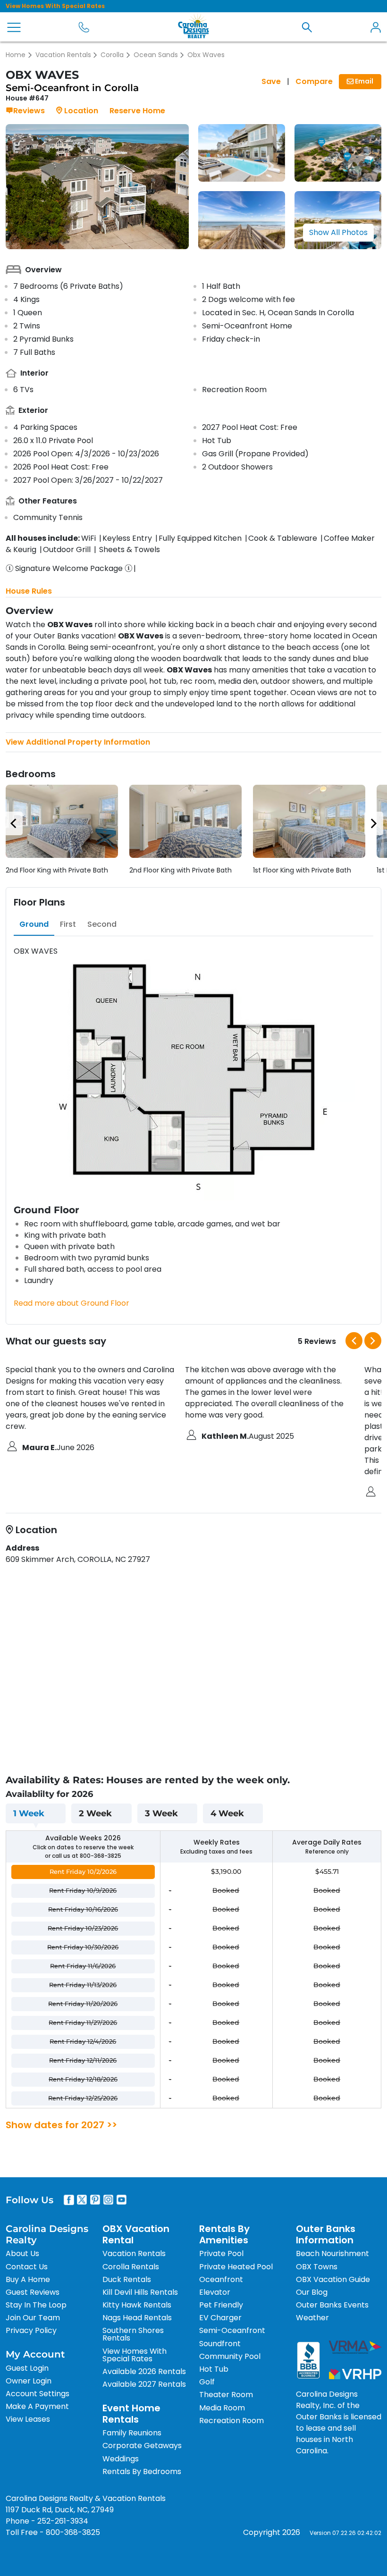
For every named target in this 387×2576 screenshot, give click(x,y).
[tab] (34, 924)
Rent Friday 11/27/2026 (83, 2022)
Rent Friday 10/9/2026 (83, 1890)
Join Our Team (33, 2318)
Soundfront (220, 2344)
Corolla (112, 55)
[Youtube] (122, 2200)
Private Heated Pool (236, 2267)
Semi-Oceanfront (232, 2330)
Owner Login (29, 2381)
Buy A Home (28, 2279)
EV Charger (220, 2318)
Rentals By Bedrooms (142, 2471)
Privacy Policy (31, 2330)
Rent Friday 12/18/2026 (83, 2079)
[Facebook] (69, 2200)
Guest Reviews (33, 2292)
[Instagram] (109, 2200)
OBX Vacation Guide (333, 2279)
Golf (207, 2382)
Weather (312, 2318)
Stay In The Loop (36, 2305)
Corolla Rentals (131, 2267)
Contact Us (27, 2267)
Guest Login (27, 2368)
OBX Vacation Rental (136, 2234)
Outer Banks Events (332, 2305)
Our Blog (312, 2292)
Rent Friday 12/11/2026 (83, 2060)
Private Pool (221, 2253)
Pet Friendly (221, 2305)
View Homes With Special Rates (55, 6)
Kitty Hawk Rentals (137, 2305)
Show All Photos (338, 232)
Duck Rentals (127, 2279)
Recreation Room (231, 2421)
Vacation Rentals (63, 55)
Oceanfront (221, 2279)
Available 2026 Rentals (144, 2371)
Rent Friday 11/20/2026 (83, 2004)
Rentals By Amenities (224, 2234)
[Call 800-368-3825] (84, 27)
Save (271, 81)
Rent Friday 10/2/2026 (83, 1871)
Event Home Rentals (131, 2414)
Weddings (121, 2459)
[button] (307, 27)
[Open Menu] (14, 27)
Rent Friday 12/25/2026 (83, 2098)
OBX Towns (317, 2267)
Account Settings (38, 2394)
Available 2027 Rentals (144, 2384)
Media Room (222, 2408)
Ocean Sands (156, 55)
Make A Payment (37, 2406)
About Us (22, 2253)
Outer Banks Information (326, 2234)
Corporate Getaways (142, 2446)
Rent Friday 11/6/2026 (83, 1966)
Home (16, 55)
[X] (82, 2200)
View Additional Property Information (78, 742)
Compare (314, 81)
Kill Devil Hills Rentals (140, 2292)
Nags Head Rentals (137, 2318)
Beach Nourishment (332, 2253)
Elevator (215, 2292)
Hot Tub (214, 2369)
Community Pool (230, 2356)
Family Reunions (132, 2433)
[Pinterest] (95, 2200)
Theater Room (226, 2395)
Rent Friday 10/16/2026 (83, 1909)
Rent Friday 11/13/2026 (83, 1985)
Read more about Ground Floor (72, 1303)
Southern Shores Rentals (133, 2334)
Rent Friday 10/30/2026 (83, 1947)
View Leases (28, 2419)
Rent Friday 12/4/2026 (83, 2041)
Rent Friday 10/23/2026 (83, 1928)
